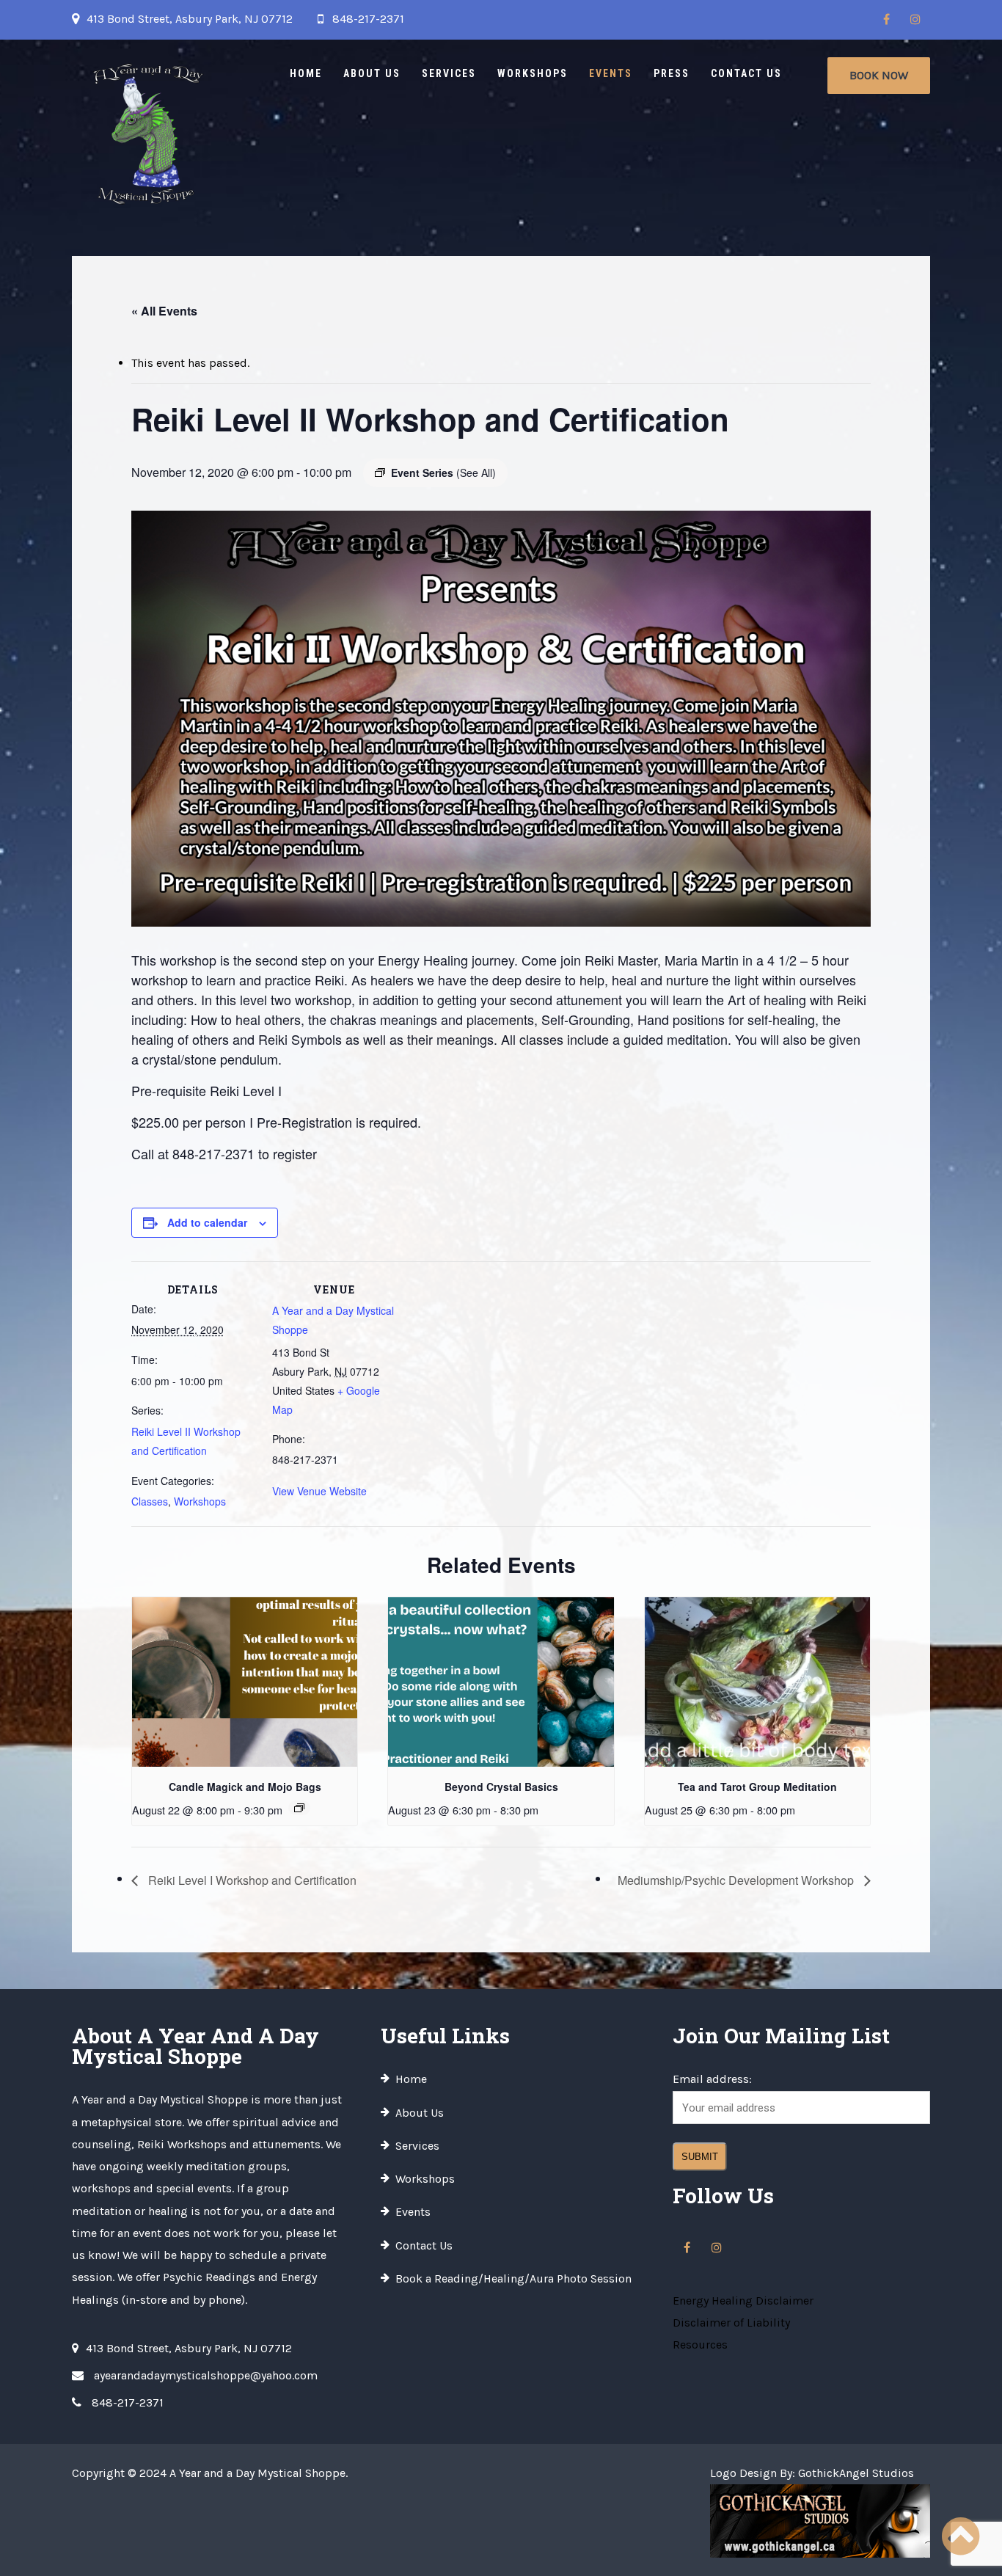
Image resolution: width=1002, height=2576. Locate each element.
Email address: (712, 2079)
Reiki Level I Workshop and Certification (251, 1880)
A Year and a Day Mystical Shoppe (257, 2473)
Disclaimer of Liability (731, 2323)
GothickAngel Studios (856, 2473)
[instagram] (915, 20)
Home (306, 73)
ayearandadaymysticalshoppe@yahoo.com (206, 2375)
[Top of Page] (960, 2537)
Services (449, 73)
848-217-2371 (368, 19)
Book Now (879, 75)
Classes (150, 1501)
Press (672, 73)
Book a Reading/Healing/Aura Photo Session (513, 2278)
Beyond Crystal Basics (501, 1787)
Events (611, 73)
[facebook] (886, 20)
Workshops (533, 73)
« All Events (164, 311)
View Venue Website (319, 1491)
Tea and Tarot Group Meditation (757, 1787)
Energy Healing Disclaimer (743, 2300)
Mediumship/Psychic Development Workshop (737, 1880)
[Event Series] (299, 1808)
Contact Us (746, 73)
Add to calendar (207, 1222)
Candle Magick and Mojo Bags (245, 1787)
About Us (372, 73)
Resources (700, 2345)
